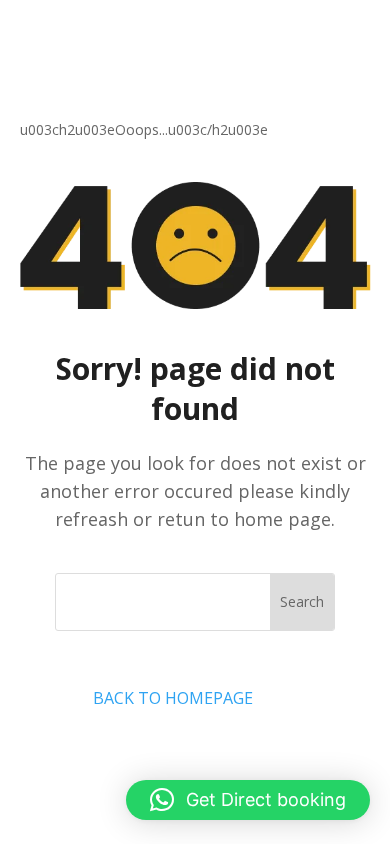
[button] (248, 800)
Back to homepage (173, 698)
